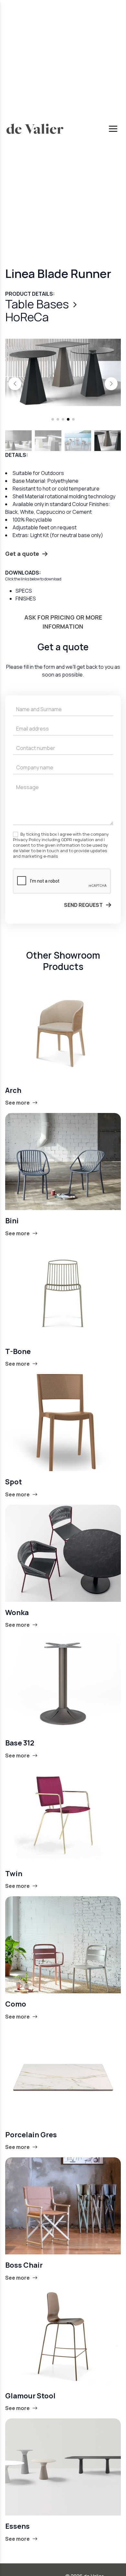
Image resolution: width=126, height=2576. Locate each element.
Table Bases (38, 304)
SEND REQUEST (83, 905)
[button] (15, 384)
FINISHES (26, 599)
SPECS (24, 591)
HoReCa (27, 317)
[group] (63, 372)
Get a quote (22, 554)
